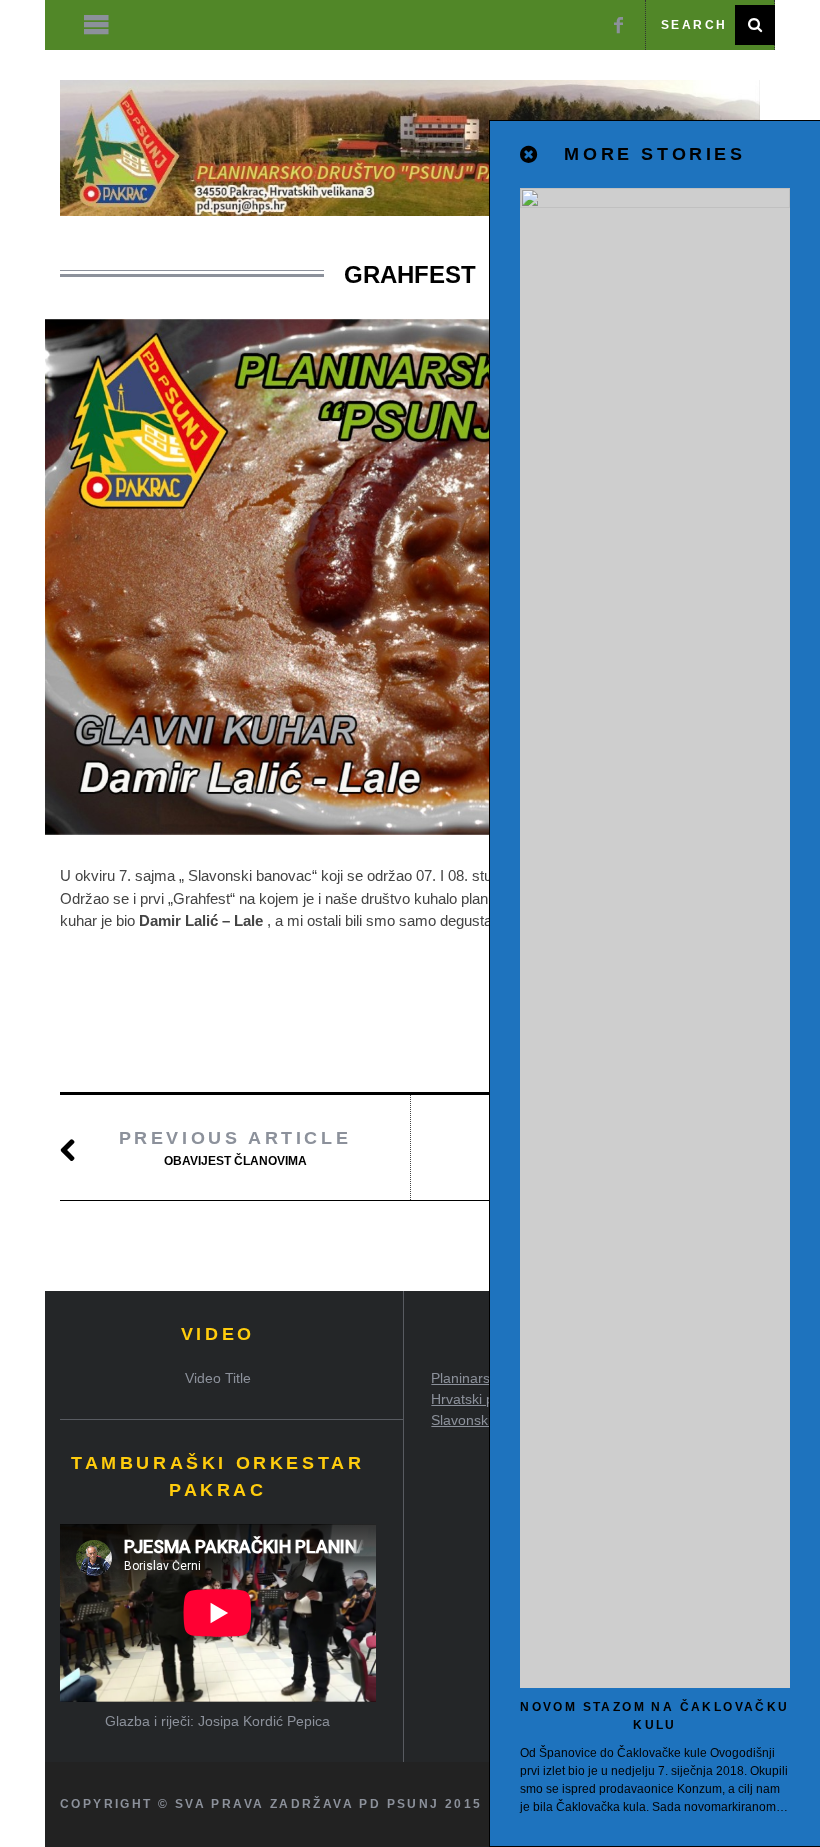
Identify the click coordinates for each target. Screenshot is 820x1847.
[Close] (530, 155)
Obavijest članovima (235, 1148)
